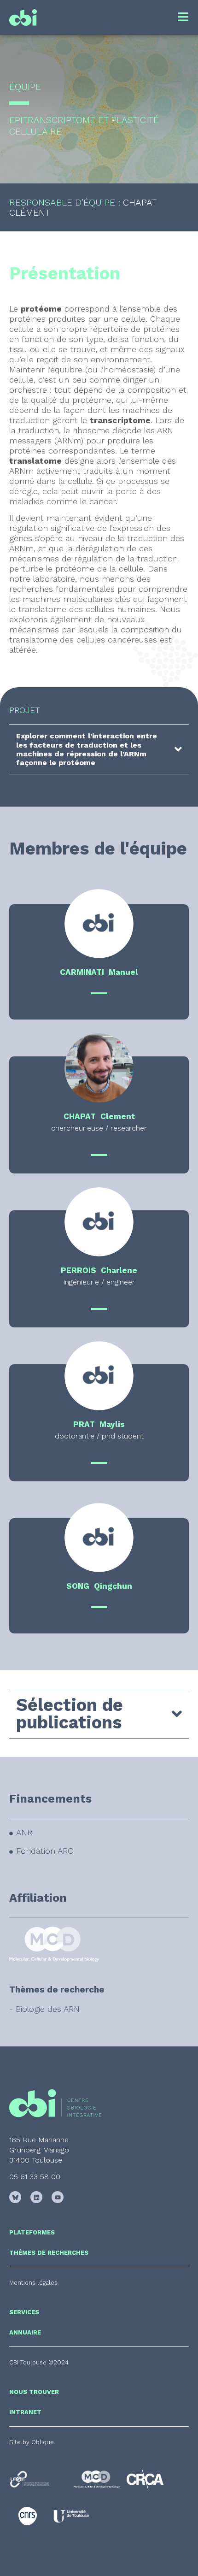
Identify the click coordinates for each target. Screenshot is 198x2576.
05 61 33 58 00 (35, 2177)
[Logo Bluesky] (15, 2197)
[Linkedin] (36, 2197)
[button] (39, 2362)
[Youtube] (58, 2197)
